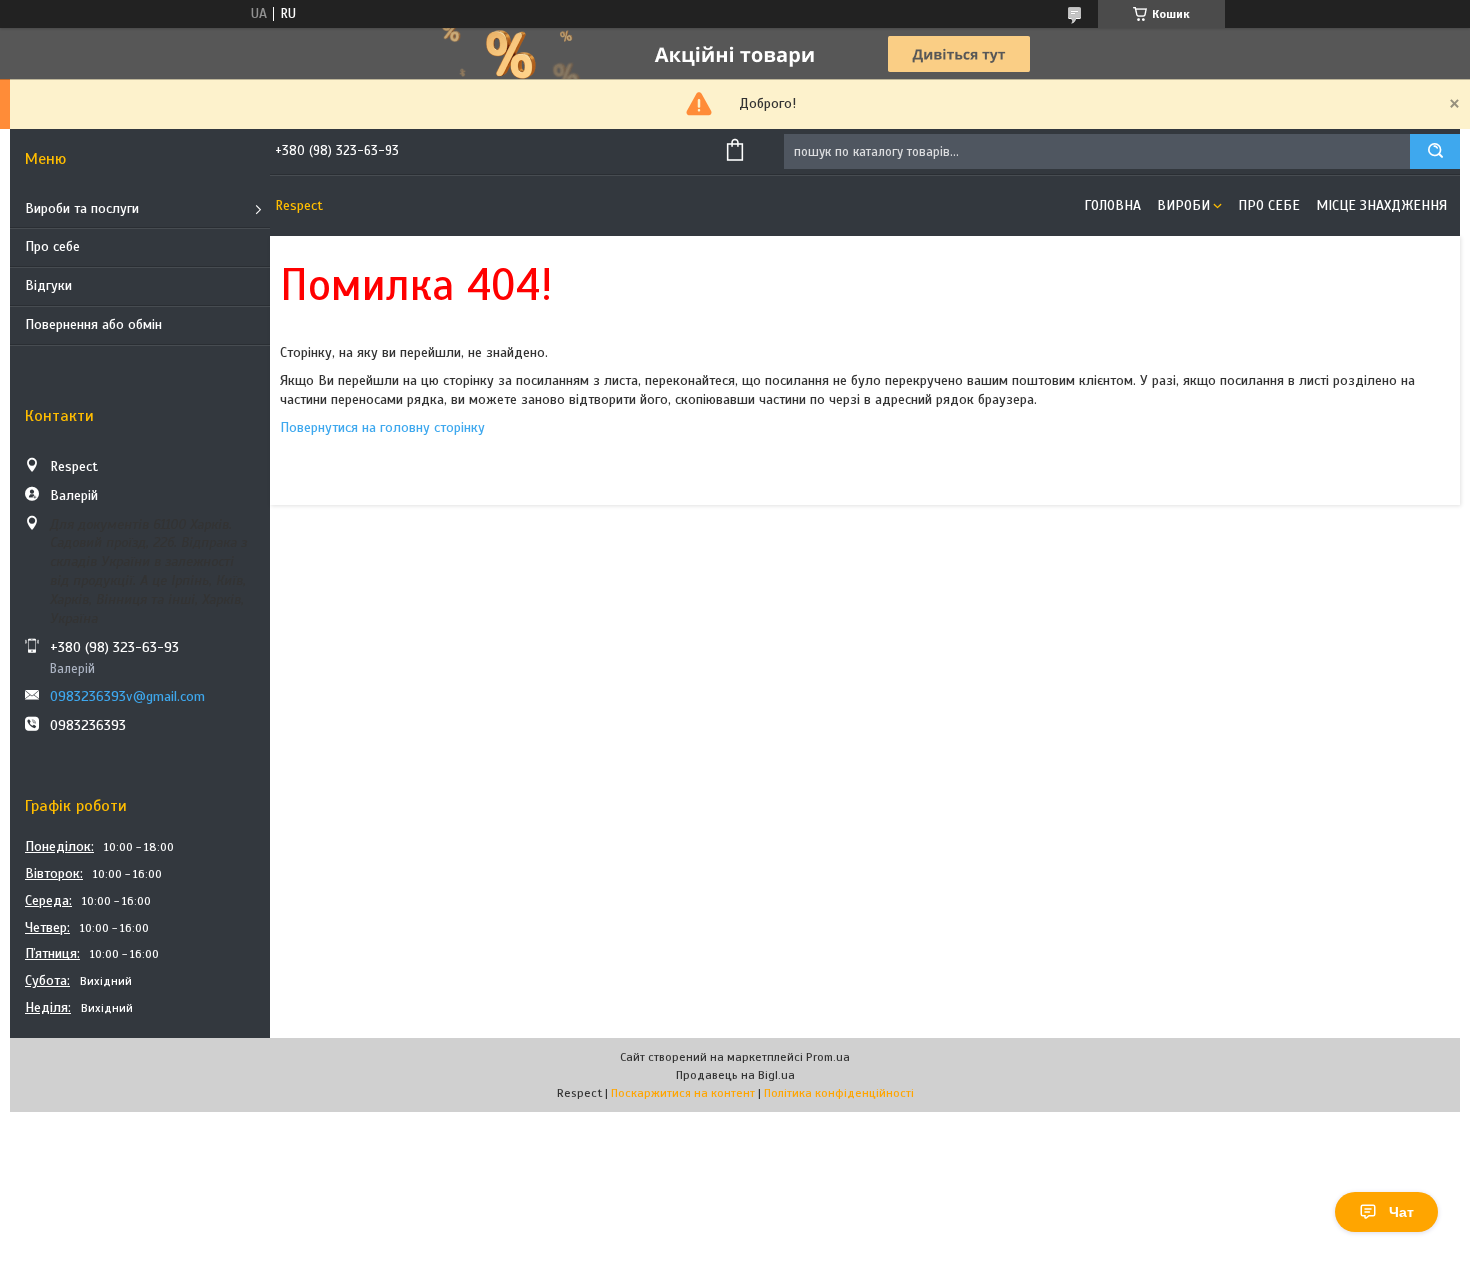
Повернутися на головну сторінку (382, 427)
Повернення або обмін (93, 324)
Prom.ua (828, 1057)
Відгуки (48, 285)
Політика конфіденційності (839, 1093)
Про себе (52, 246)
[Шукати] (1435, 151)
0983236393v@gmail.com (127, 696)
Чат (1401, 1212)
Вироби (1183, 205)
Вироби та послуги (82, 208)
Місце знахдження (1381, 205)
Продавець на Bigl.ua (735, 1075)
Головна (1112, 205)
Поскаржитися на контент (683, 1093)
